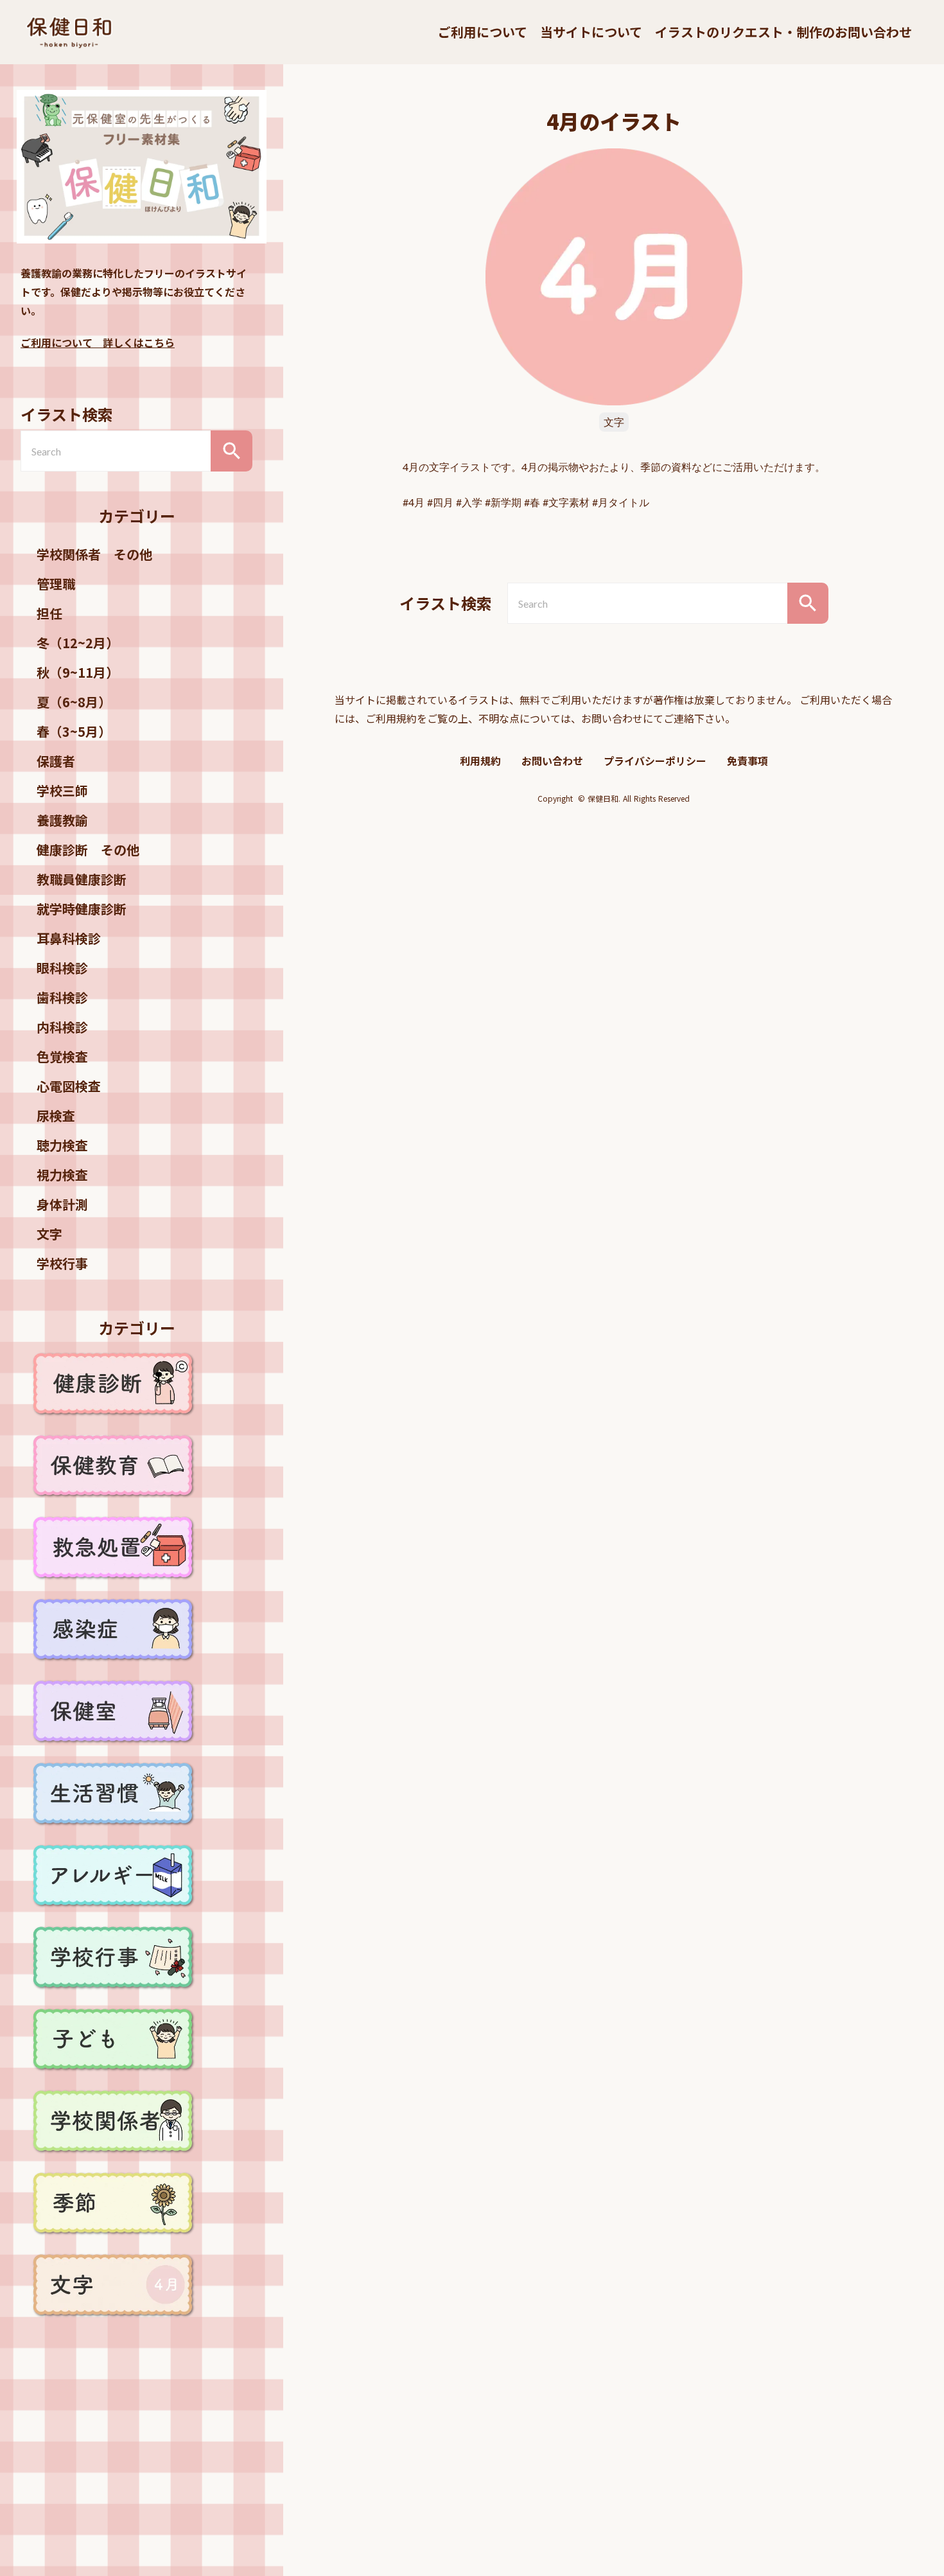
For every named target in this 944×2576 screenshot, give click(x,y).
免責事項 (747, 761)
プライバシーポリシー (655, 761)
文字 (614, 422)
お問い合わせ (552, 761)
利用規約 (480, 761)
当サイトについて (591, 32)
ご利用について (483, 32)
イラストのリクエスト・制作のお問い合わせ (783, 32)
